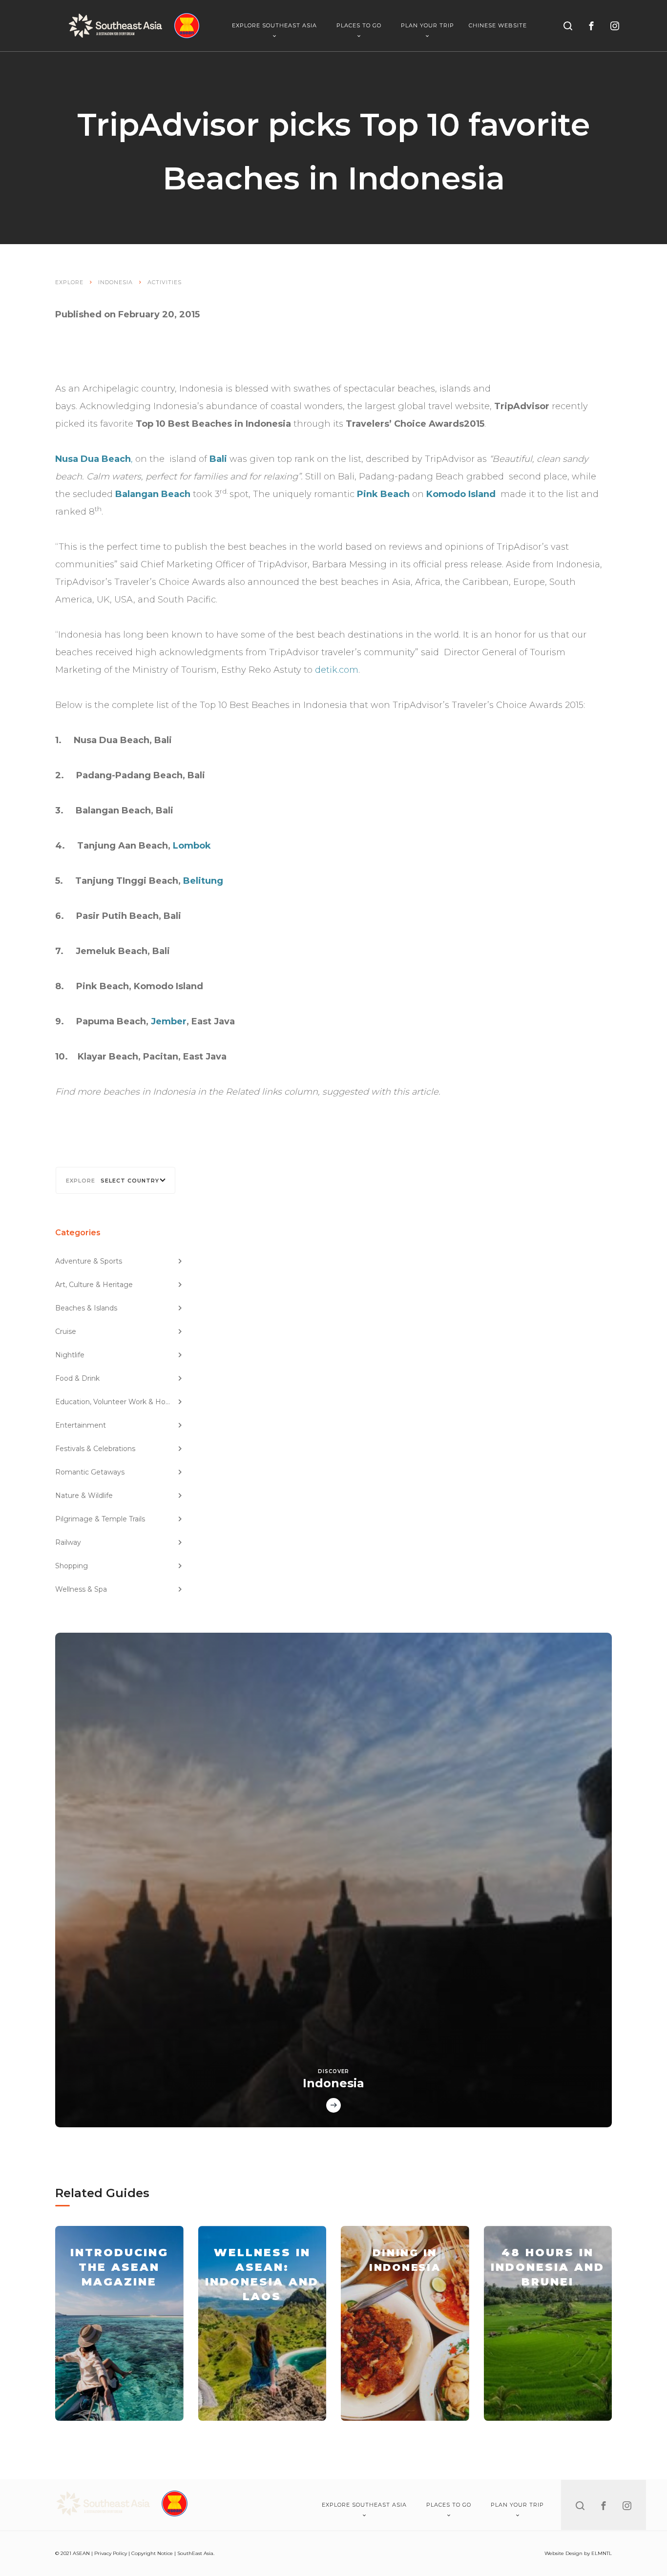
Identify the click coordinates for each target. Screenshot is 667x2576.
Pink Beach (383, 494)
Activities (165, 282)
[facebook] (591, 26)
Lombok (192, 846)
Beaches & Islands (86, 1308)
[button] (115, 1180)
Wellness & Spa (81, 1589)
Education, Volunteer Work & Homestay (119, 1402)
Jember (169, 1021)
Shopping (72, 1566)
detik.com (337, 670)
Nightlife (70, 1355)
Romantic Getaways (90, 1472)
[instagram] (615, 26)
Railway (68, 1542)
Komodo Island (461, 494)
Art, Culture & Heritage (94, 1285)
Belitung (203, 881)
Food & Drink (77, 1378)
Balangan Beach (153, 494)
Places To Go (359, 25)
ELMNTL (602, 2553)
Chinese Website (498, 26)
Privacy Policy (111, 2553)
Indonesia (115, 282)
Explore (69, 282)
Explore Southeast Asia (274, 25)
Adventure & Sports (89, 1261)
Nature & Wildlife (84, 1496)
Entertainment (81, 1425)
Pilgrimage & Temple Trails (100, 1519)
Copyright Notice (152, 2553)
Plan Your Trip (427, 25)
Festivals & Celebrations (95, 1449)
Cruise (66, 1331)
